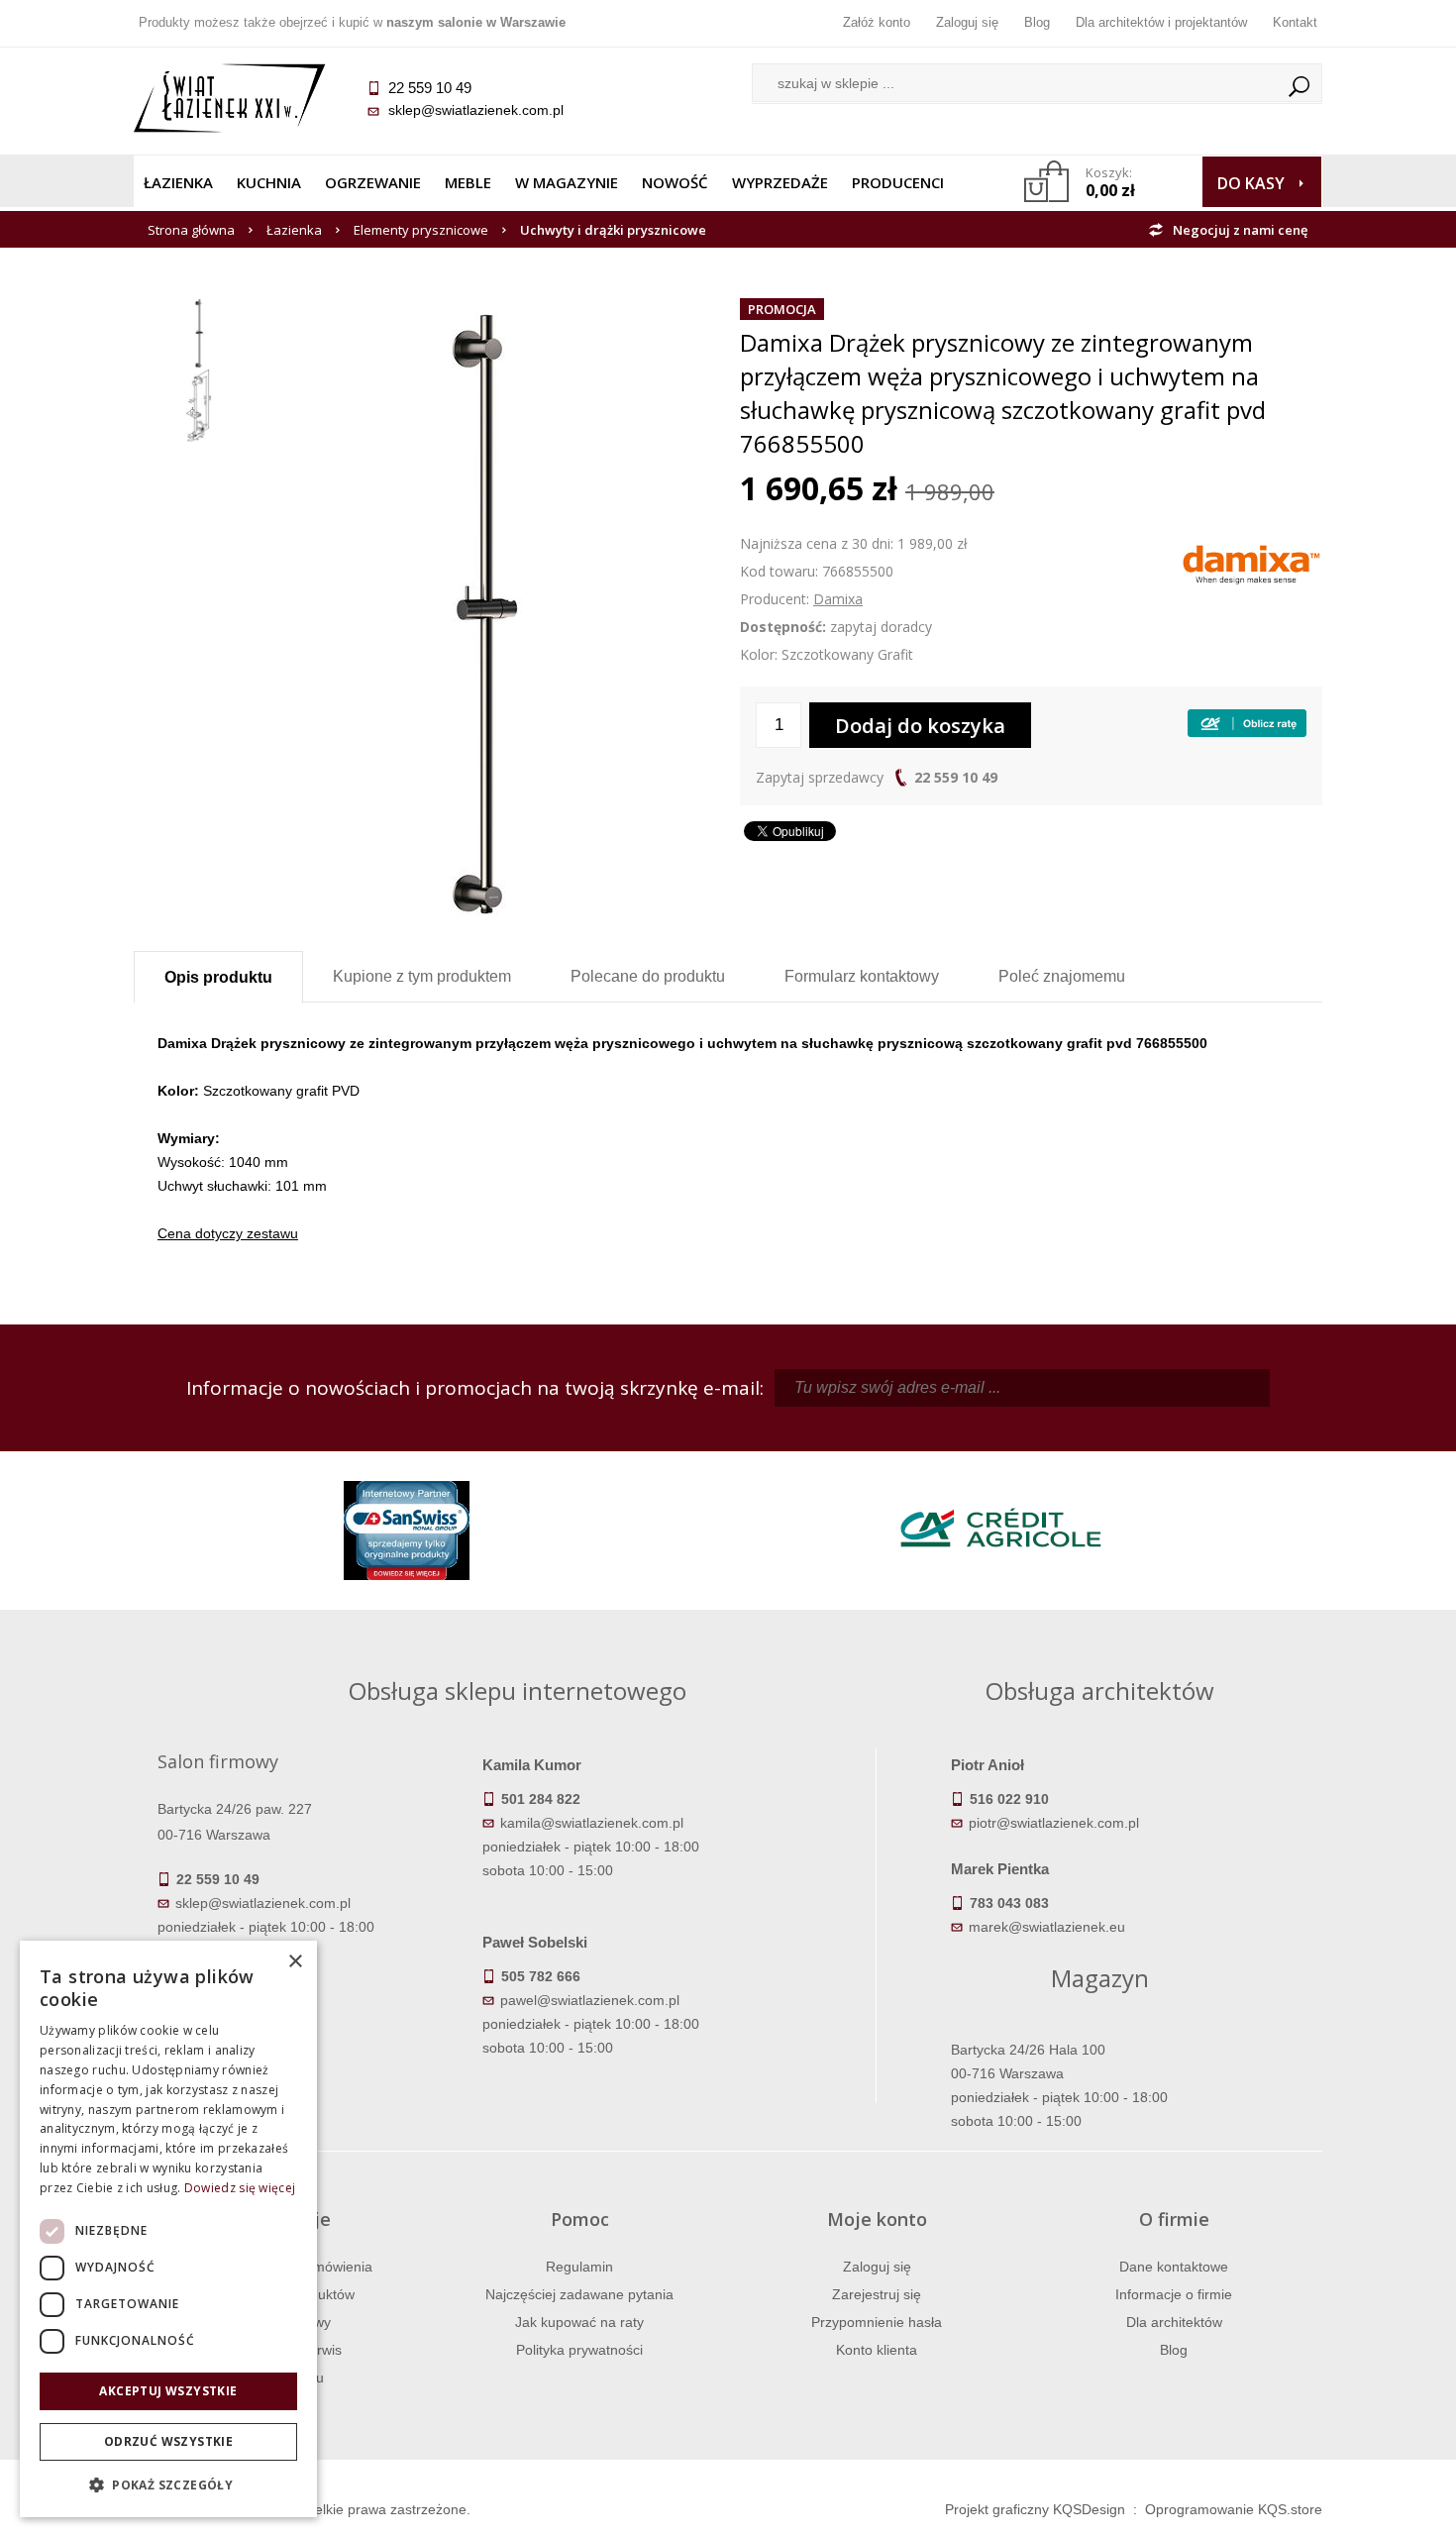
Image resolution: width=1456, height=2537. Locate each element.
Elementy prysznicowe (421, 230)
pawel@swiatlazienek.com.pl (590, 2000)
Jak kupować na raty (579, 2322)
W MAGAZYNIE (567, 182)
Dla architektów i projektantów (1161, 22)
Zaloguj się (967, 22)
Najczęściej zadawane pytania (579, 2294)
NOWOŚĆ (675, 182)
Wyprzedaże (780, 182)
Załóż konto (877, 22)
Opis (218, 977)
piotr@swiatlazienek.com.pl (1054, 1823)
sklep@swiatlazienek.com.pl (476, 110)
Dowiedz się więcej (240, 2188)
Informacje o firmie (1174, 2294)
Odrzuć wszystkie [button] (168, 2441)
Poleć (1062, 976)
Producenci (898, 182)
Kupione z (422, 976)
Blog (1037, 22)
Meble (468, 182)
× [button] (295, 1962)
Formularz (862, 976)
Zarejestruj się (877, 2294)
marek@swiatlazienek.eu (1047, 1927)
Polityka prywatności (579, 2350)
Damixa (838, 599)
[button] (168, 2485)
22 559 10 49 (956, 777)
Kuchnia (269, 182)
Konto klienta (877, 2350)
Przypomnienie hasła (877, 2322)
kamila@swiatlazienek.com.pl (592, 1823)
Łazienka (178, 182)
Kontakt (1295, 22)
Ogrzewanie (373, 182)
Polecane (648, 976)
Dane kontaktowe (1174, 2267)
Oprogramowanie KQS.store (1234, 2509)
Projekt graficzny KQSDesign (1035, 2509)
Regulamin (579, 2267)
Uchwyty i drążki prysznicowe (613, 230)
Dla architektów (1174, 2322)
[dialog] (168, 2229)
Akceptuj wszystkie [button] (168, 2391)
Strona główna (191, 230)
